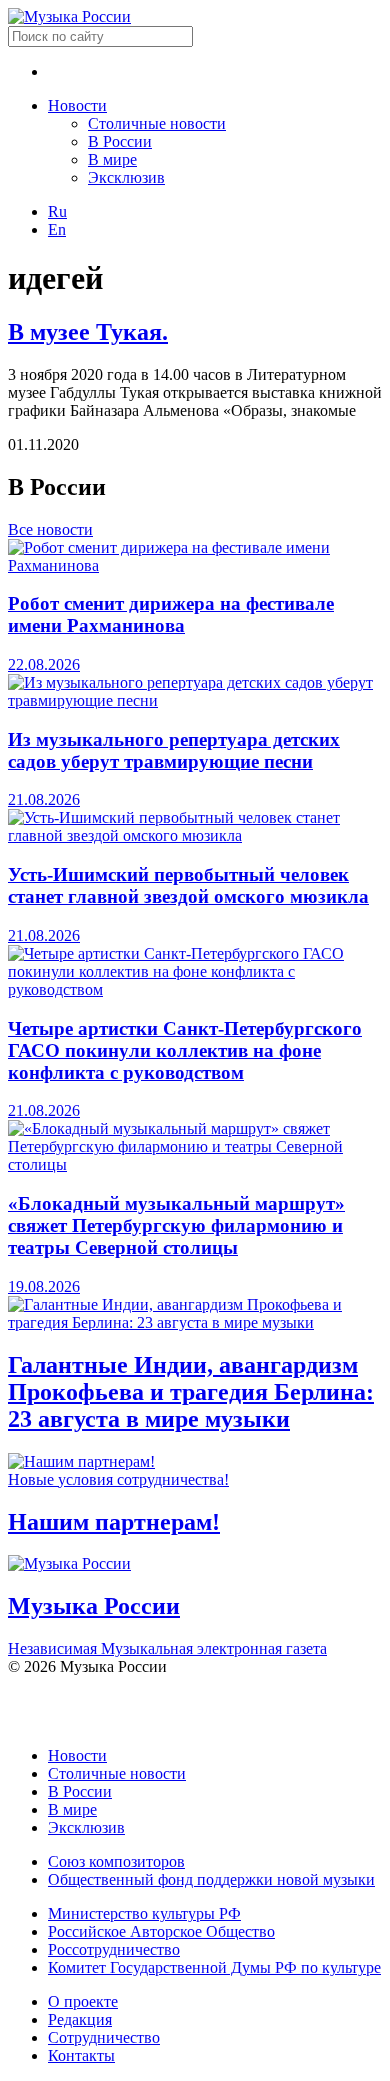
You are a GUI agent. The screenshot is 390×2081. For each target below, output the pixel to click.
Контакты (81, 2055)
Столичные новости (157, 123)
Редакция (80, 2019)
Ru (57, 211)
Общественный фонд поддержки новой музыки (211, 1879)
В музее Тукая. (88, 332)
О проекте (83, 2001)
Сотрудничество (104, 2037)
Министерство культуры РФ (144, 1913)
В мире (112, 159)
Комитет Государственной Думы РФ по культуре (214, 1967)
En (57, 229)
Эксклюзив (126, 177)
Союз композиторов (116, 1861)
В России (120, 141)
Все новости (50, 529)
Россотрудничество (114, 1949)
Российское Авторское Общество (161, 1931)
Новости (77, 105)
